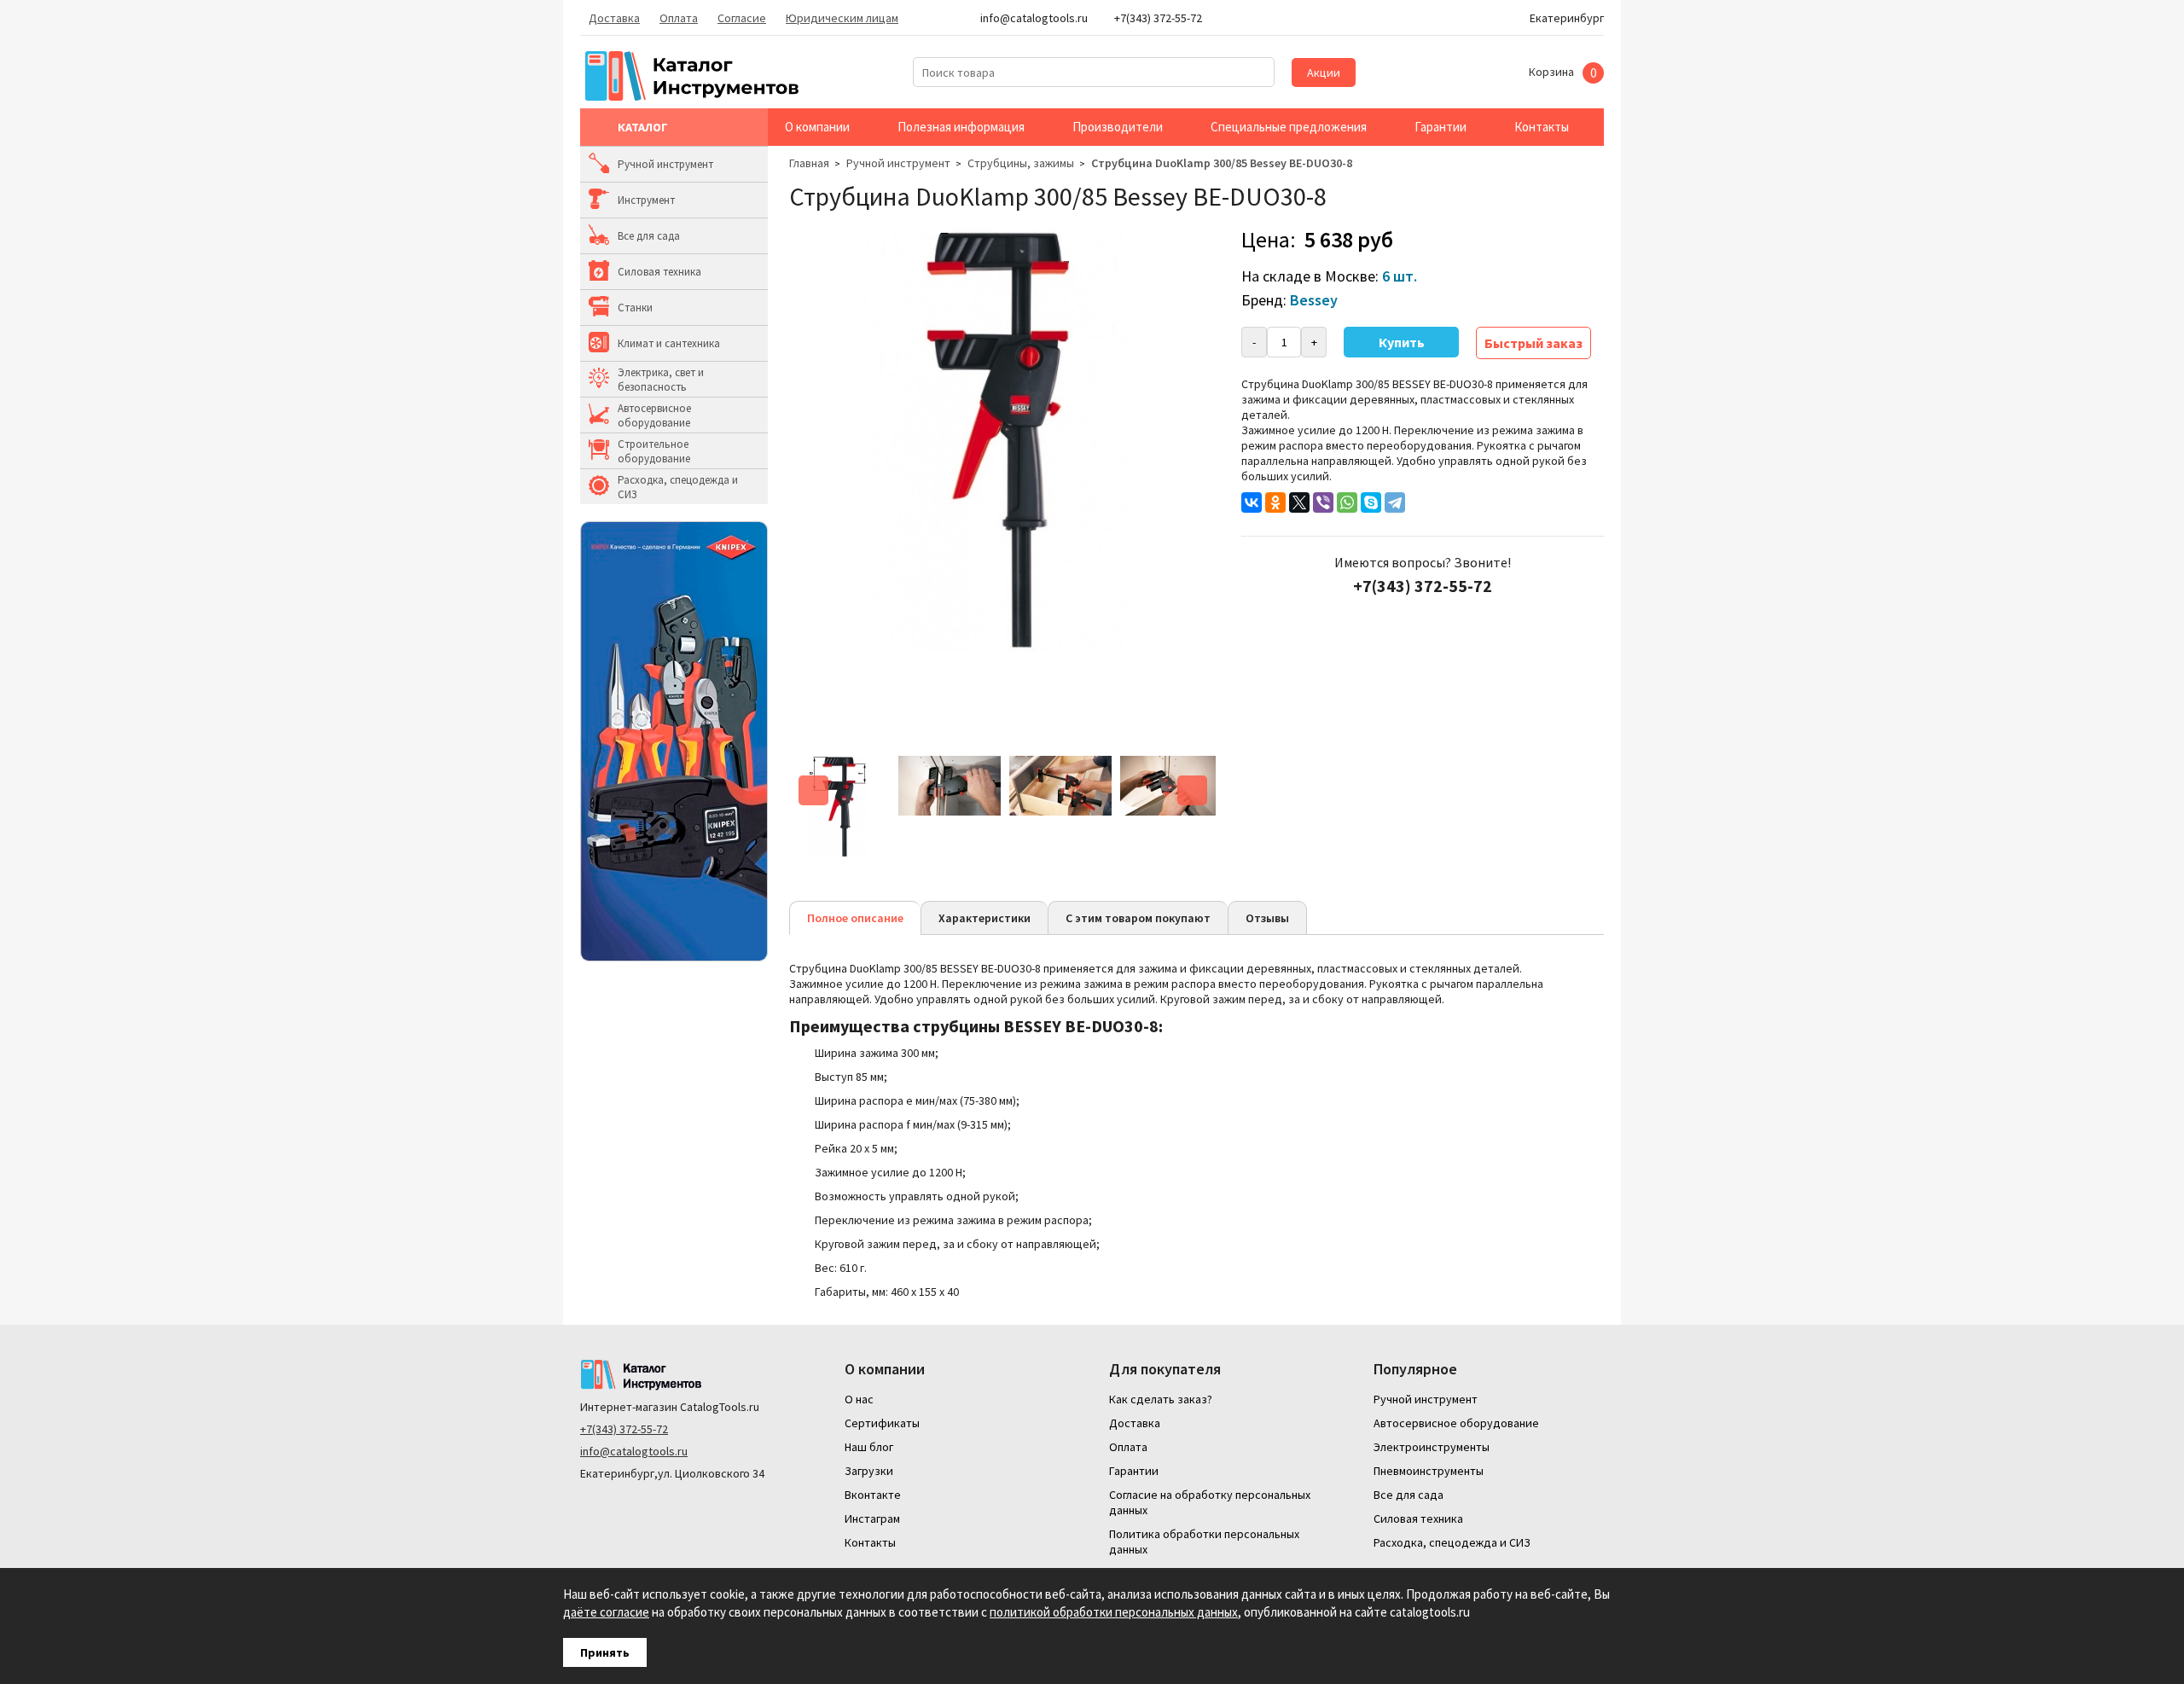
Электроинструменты (1432, 1447)
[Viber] (1323, 502)
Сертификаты (882, 1423)
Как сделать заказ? (1161, 1399)
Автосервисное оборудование (654, 415)
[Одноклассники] (1275, 502)
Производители (1118, 127)
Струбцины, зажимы (1021, 163)
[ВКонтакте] (1252, 502)
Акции (1324, 73)
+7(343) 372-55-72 (624, 1429)
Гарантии (1441, 127)
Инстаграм (872, 1519)
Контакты (1542, 127)
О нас (859, 1399)
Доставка (614, 18)
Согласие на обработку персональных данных (1210, 1502)
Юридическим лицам (842, 18)
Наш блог (869, 1447)
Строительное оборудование (654, 451)
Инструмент (646, 200)
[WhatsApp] (1347, 502)
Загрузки (869, 1471)
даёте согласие (606, 1612)
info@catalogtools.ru (634, 1451)
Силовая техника (659, 272)
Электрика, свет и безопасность (661, 380)
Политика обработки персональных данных (1204, 1542)
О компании (817, 127)
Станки (635, 308)
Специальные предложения (1289, 127)
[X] (1299, 502)
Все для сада (649, 236)
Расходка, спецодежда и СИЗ (678, 487)
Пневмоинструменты (1429, 1471)
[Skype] (1371, 502)
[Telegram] (1395, 502)
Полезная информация (961, 127)
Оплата (679, 18)
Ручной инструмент (665, 164)
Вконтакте (873, 1495)
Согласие (742, 18)
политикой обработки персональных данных (1114, 1612)
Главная (809, 163)
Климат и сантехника (669, 343)
